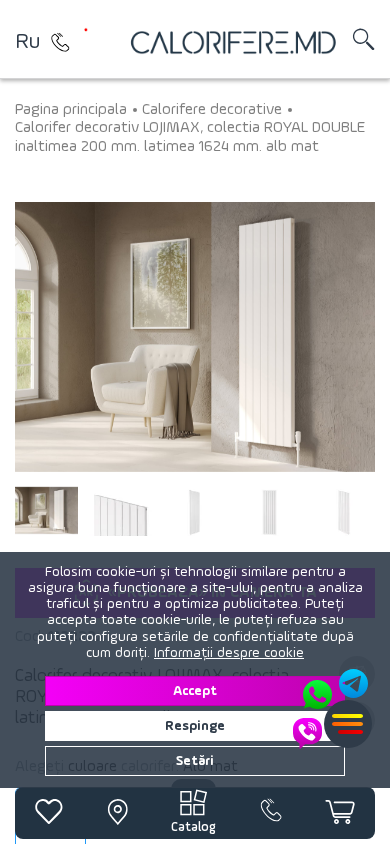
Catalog (193, 827)
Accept (195, 691)
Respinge (195, 726)
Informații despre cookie (229, 653)
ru (27, 42)
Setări (195, 761)
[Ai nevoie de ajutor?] (332, 709)
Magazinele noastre (60, 42)
